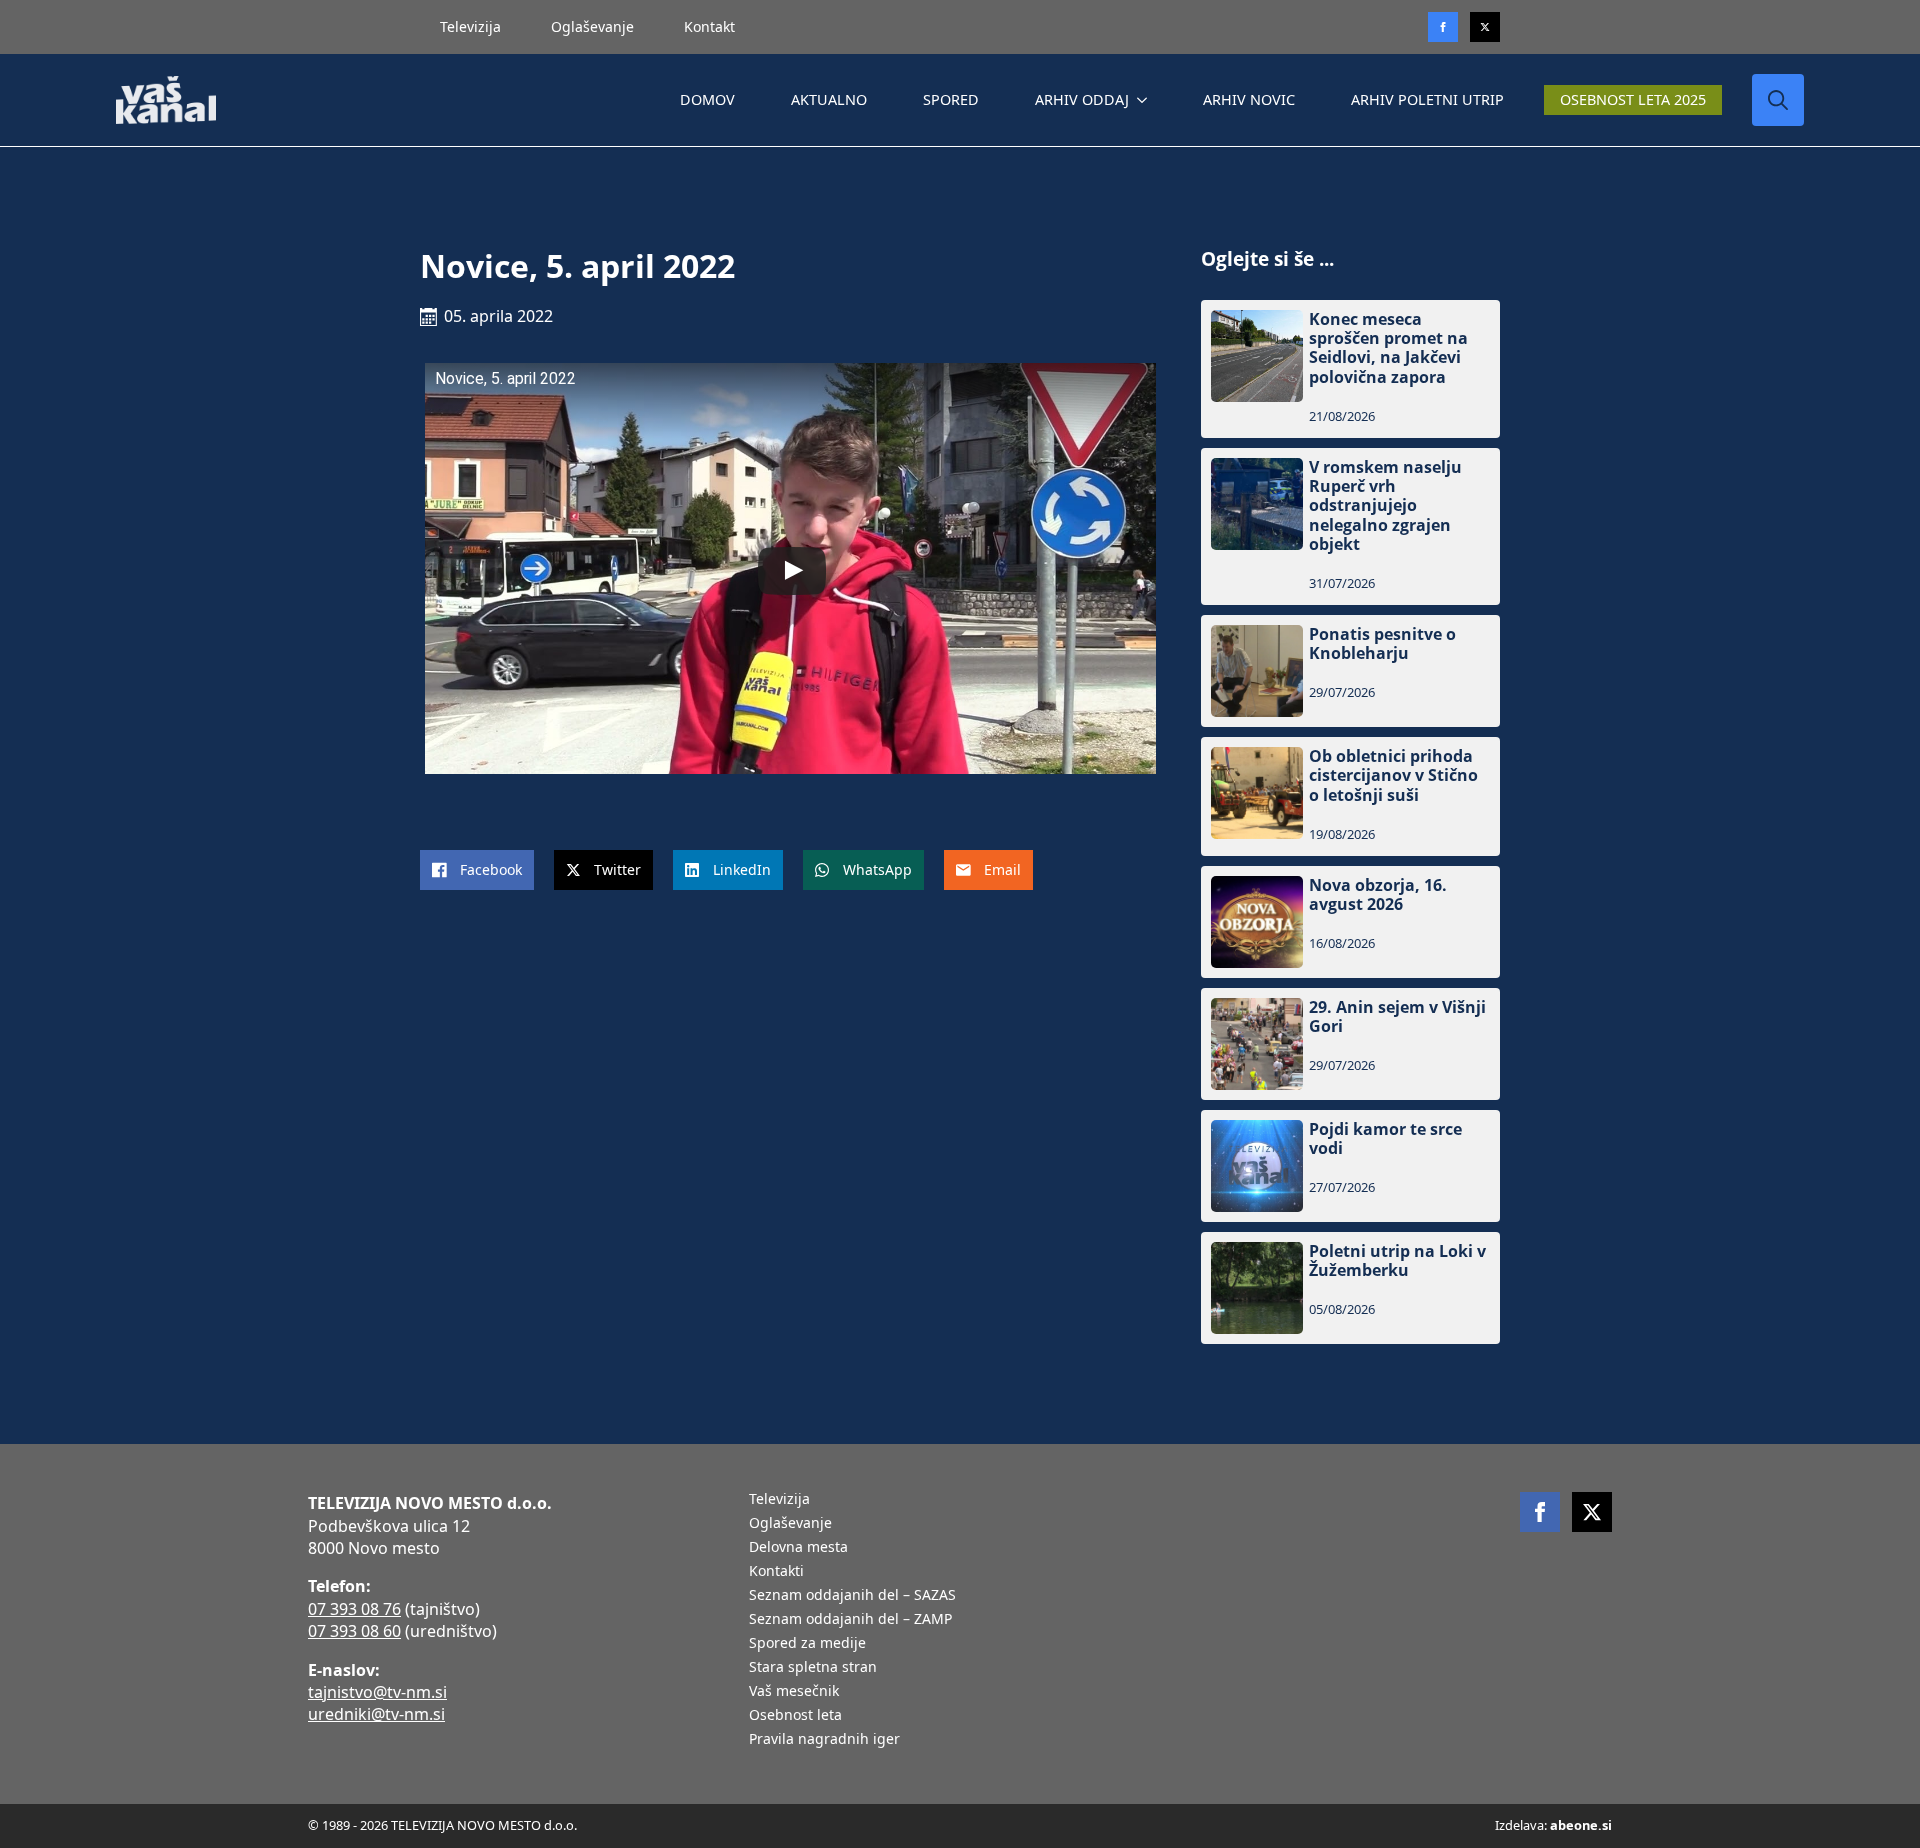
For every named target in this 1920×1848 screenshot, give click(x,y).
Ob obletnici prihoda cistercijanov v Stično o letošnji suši (1393, 776)
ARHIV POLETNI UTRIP (1427, 99)
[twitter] (1485, 27)
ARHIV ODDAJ (1082, 99)
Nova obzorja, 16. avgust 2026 (1378, 895)
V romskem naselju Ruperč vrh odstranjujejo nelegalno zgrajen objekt (1385, 506)
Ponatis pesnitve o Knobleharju (1382, 644)
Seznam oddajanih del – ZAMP (850, 1620)
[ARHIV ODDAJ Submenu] (1146, 100)
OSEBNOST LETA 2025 (1633, 99)
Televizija (470, 26)
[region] (260, 1691)
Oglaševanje (592, 26)
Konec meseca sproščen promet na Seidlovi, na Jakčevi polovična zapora (1388, 348)
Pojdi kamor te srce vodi (1385, 1139)
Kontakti (776, 1572)
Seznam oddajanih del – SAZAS (852, 1596)
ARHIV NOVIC (1249, 99)
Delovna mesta (798, 1548)
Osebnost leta (795, 1716)
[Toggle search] (1778, 100)
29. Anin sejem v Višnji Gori (1397, 1017)
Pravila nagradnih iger (824, 1740)
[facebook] (1540, 1512)
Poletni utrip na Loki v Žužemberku (1397, 1261)
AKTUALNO (829, 99)
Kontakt (709, 26)
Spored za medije (807, 1644)
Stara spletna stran (813, 1668)
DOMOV (707, 99)
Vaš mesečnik (794, 1692)
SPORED (951, 99)
